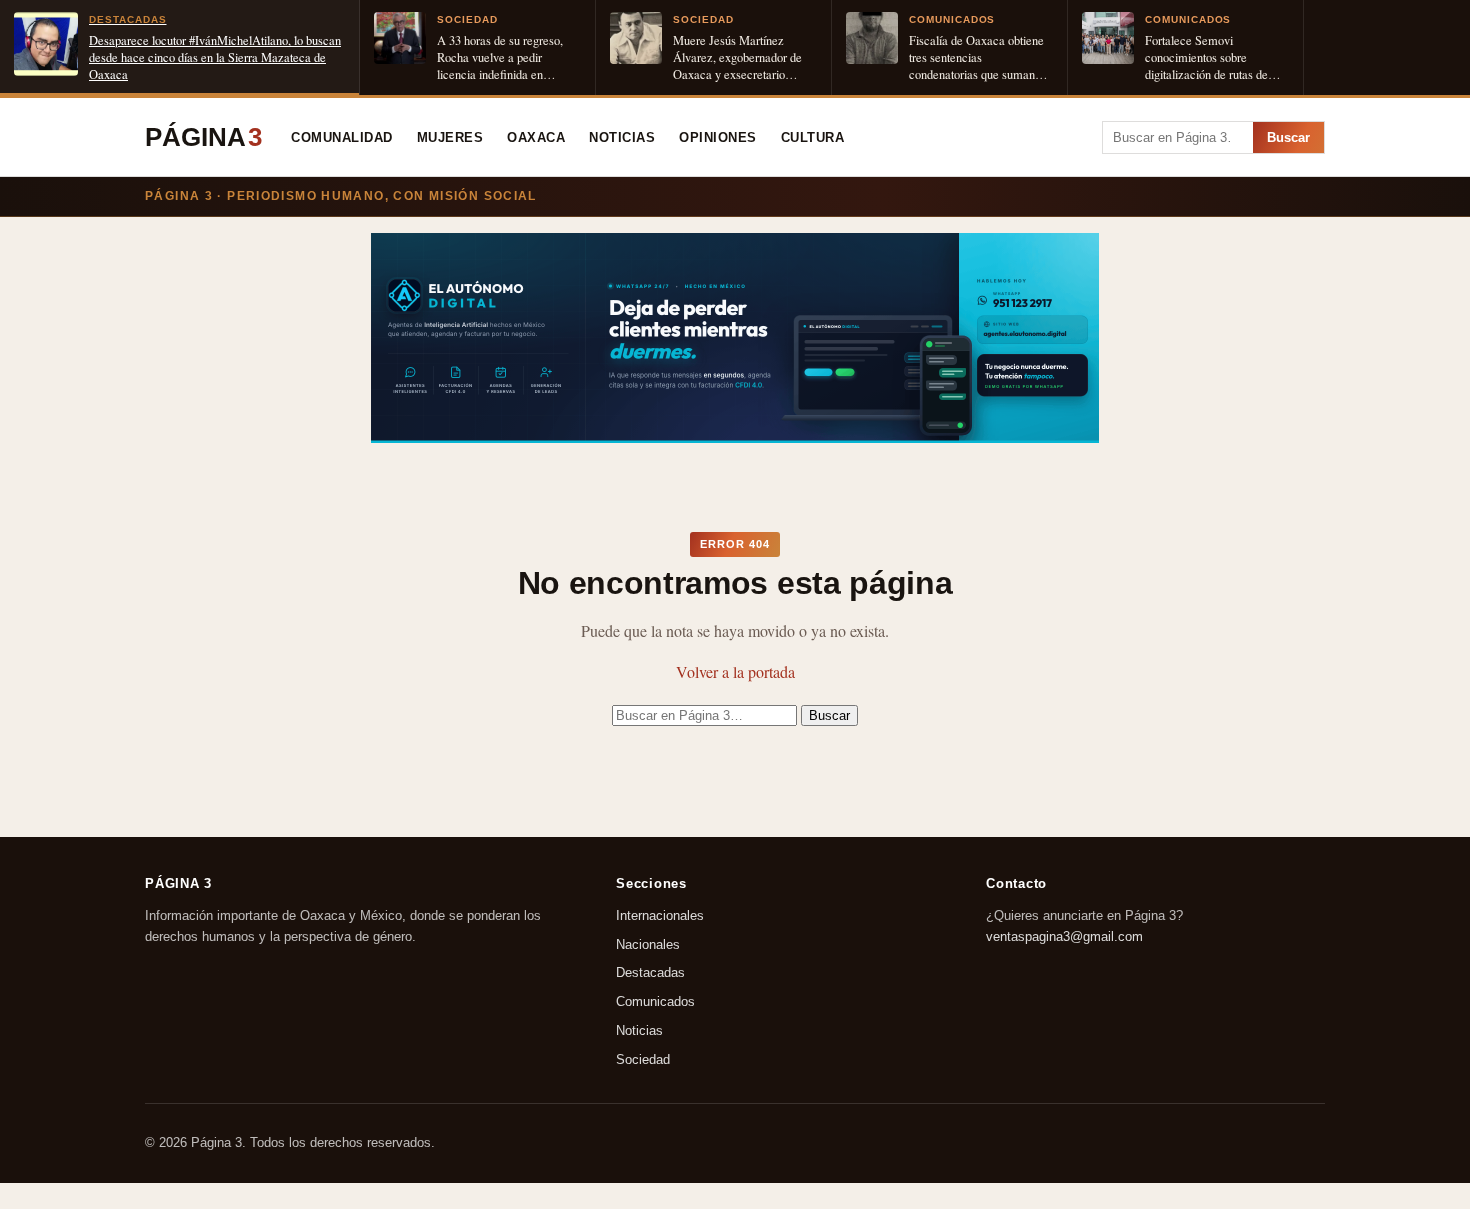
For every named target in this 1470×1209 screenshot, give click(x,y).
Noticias (622, 138)
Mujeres (450, 138)
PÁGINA (203, 137)
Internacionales (660, 915)
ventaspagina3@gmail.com (1064, 936)
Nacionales (648, 944)
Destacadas (650, 973)
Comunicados (655, 1002)
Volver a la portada (735, 671)
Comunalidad (342, 138)
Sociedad (643, 1059)
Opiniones (718, 138)
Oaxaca (536, 138)
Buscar (1288, 137)
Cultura (813, 138)
